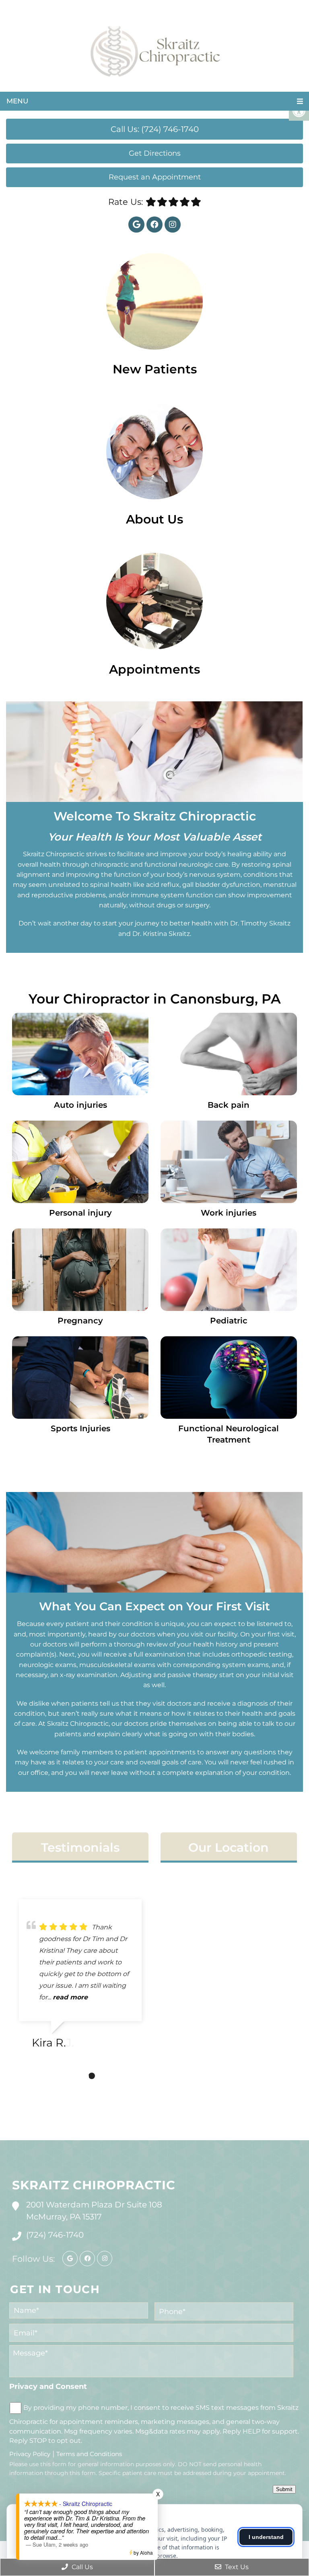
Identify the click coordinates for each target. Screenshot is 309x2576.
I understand (266, 2537)
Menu (17, 101)
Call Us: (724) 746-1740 (155, 129)
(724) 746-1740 (55, 2235)
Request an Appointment (155, 177)
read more (70, 1997)
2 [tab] (80, 2076)
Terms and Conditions (89, 2454)
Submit (284, 2489)
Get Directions (155, 153)
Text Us (236, 2567)
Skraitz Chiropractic (94, 2185)
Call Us (81, 2567)
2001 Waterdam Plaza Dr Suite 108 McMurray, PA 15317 (94, 2211)
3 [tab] (92, 2076)
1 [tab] (68, 2076)
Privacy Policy (30, 2454)
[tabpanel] (80, 1977)
